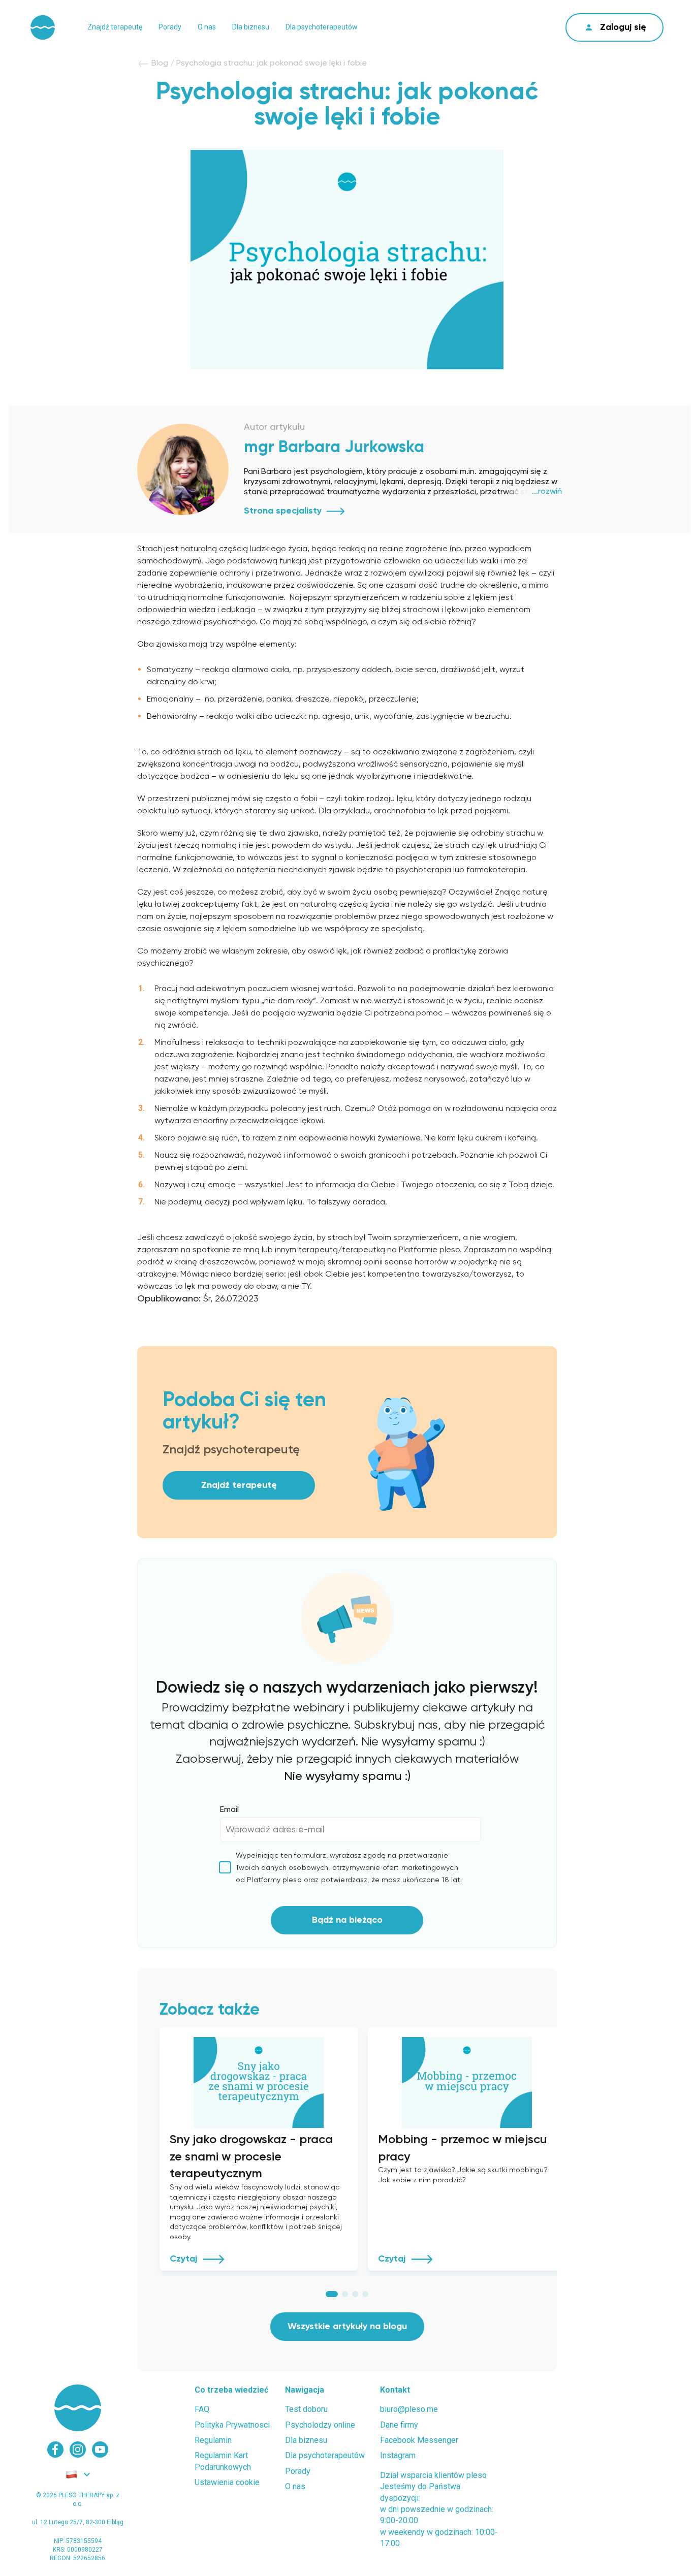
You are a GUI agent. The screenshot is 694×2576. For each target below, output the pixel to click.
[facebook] (55, 2450)
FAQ (202, 2409)
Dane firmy (399, 2425)
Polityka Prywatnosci (232, 2425)
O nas (207, 27)
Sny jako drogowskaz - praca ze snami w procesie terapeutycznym (251, 2157)
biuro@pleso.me (409, 2409)
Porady (170, 27)
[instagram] (78, 2450)
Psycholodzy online (320, 2425)
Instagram (398, 2455)
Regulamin (213, 2440)
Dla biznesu (251, 27)
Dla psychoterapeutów (322, 27)
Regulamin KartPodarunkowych (223, 2461)
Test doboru (306, 2409)
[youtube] (100, 2450)
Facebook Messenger (419, 2440)
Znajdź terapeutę (115, 27)
